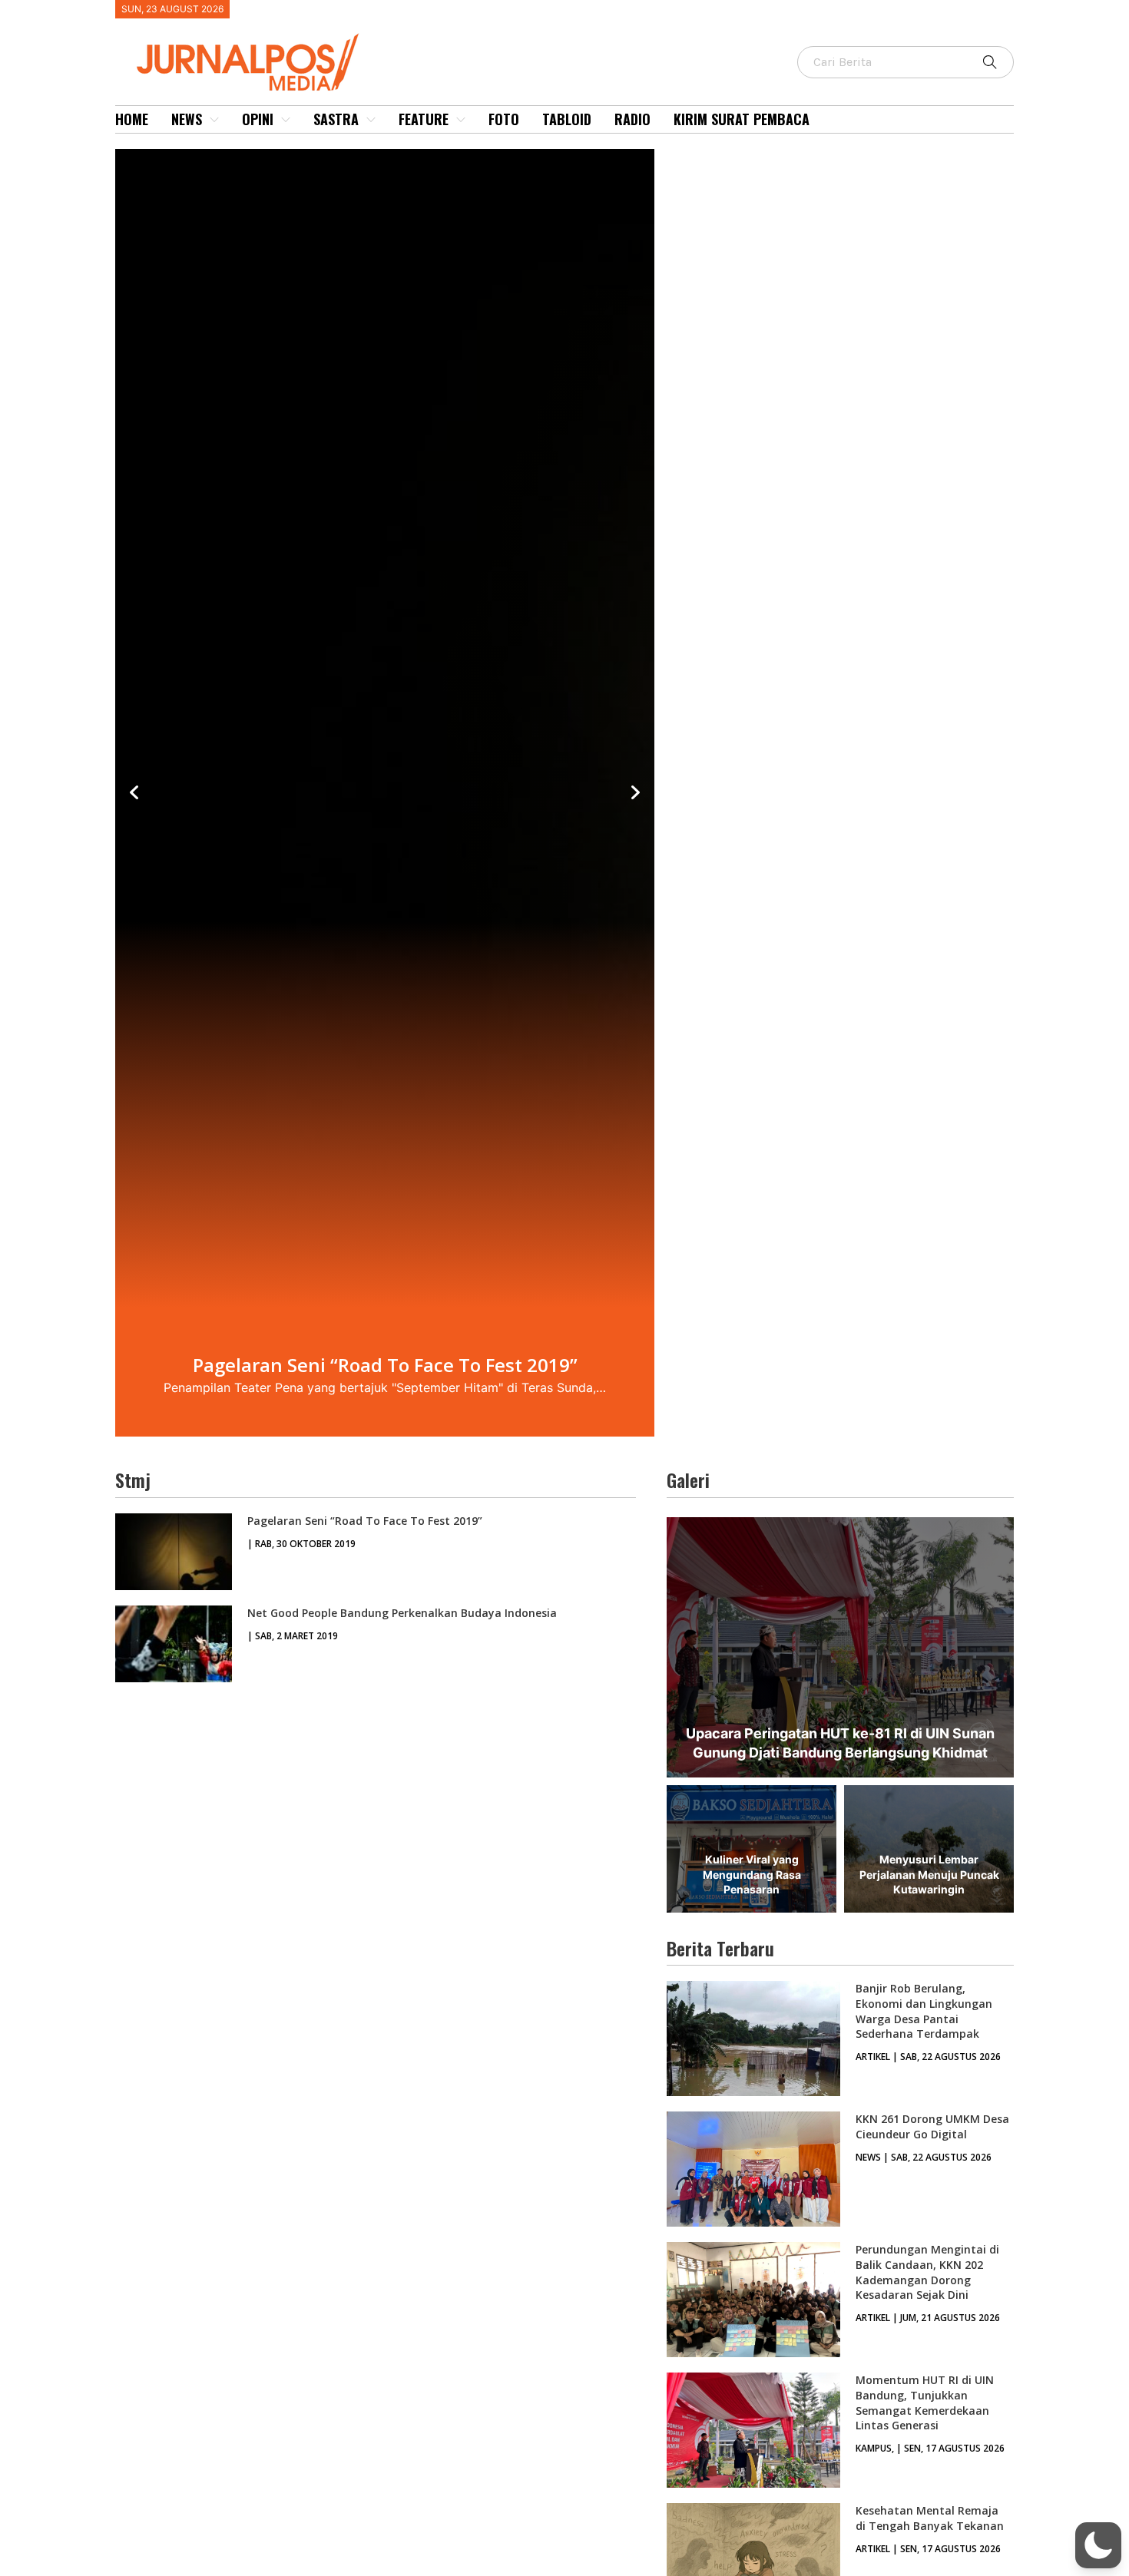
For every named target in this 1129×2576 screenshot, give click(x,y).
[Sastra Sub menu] (371, 120)
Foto (504, 119)
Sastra (336, 119)
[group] (385, 793)
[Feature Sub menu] (461, 120)
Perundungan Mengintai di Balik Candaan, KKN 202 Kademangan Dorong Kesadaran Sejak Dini (927, 2272)
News (187, 119)
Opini (258, 119)
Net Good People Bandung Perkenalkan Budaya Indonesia (402, 1613)
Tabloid (567, 119)
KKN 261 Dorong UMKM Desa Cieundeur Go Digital (932, 2126)
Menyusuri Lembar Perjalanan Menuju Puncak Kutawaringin (929, 1874)
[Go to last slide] (134, 793)
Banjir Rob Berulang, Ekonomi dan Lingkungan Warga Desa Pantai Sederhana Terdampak (924, 2011)
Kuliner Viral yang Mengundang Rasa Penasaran (752, 1874)
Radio (632, 119)
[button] (1098, 2545)
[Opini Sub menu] (286, 120)
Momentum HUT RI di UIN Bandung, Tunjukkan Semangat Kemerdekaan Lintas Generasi (925, 2402)
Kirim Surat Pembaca (742, 119)
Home (132, 119)
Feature (424, 119)
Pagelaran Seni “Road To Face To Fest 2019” (365, 1521)
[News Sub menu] (214, 120)
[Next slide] (635, 793)
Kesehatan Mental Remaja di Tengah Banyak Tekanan (930, 2518)
